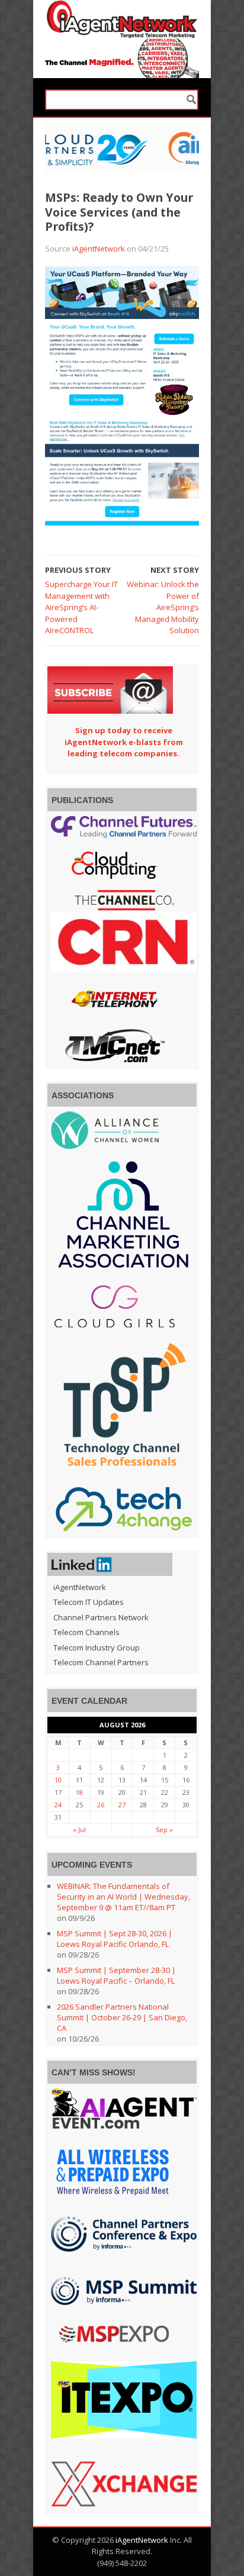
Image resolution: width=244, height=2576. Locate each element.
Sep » (164, 1829)
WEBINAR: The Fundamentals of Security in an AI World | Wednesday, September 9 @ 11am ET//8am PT (123, 1897)
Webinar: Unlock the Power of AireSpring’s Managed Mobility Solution (163, 607)
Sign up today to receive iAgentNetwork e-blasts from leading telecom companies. (124, 742)
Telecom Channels (86, 1632)
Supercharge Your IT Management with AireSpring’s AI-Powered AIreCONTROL (81, 607)
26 (101, 1805)
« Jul (79, 1829)
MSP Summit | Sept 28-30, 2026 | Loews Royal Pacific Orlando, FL (115, 1939)
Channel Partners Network (101, 1617)
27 (122, 1805)
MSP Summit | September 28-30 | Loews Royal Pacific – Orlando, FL (116, 1975)
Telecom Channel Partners (101, 1662)
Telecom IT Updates (89, 1602)
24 (58, 1805)
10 (58, 1780)
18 (79, 1792)
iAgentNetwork (99, 249)
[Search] (191, 100)
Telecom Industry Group (97, 1648)
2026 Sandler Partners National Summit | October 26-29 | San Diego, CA (122, 2017)
